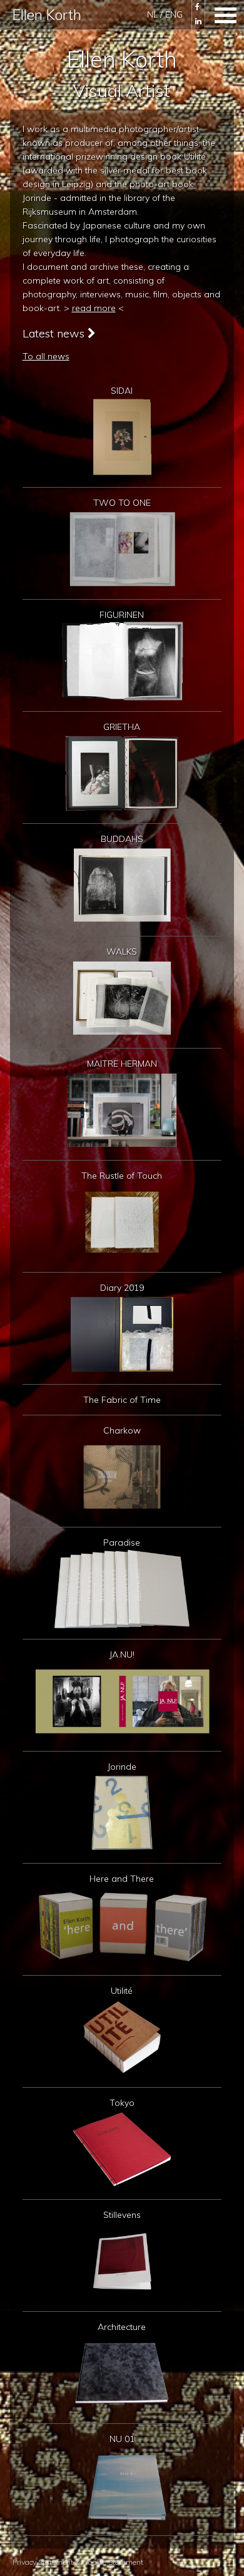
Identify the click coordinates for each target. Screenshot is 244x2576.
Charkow (122, 1430)
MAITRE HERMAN (122, 1064)
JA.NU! (122, 1655)
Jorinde (122, 1767)
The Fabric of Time (122, 1400)
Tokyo (122, 2103)
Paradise (122, 1542)
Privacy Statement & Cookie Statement (78, 2562)
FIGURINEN (122, 615)
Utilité (122, 1991)
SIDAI (122, 391)
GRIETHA (122, 727)
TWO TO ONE (122, 503)
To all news (46, 356)
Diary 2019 (122, 1288)
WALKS (122, 952)
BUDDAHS (122, 839)
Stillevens (122, 2215)
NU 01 (122, 2439)
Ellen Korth (47, 15)
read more (94, 308)
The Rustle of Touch (122, 1176)
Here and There (122, 1879)
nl (154, 14)
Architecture (122, 2327)
